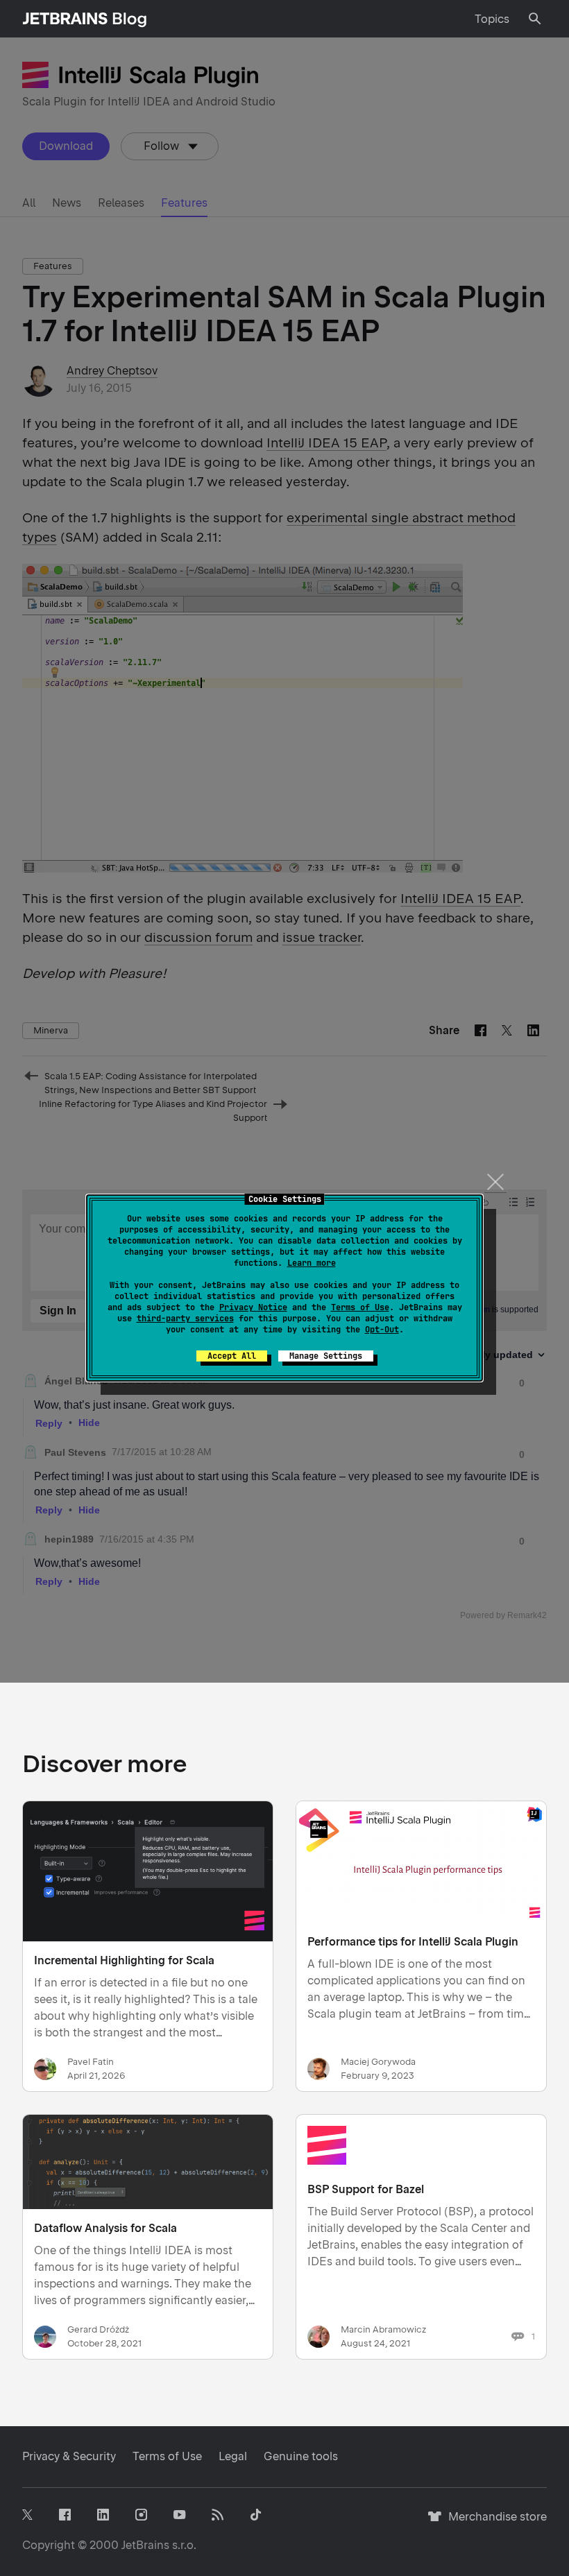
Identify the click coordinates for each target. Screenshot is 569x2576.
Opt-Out (382, 1330)
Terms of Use (360, 1307)
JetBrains (145, 2545)
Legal (233, 2456)
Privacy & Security (69, 2456)
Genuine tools (301, 2456)
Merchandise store (494, 2523)
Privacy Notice (253, 1307)
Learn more (312, 1263)
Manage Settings (326, 1356)
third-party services (185, 1319)
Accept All (232, 1356)
